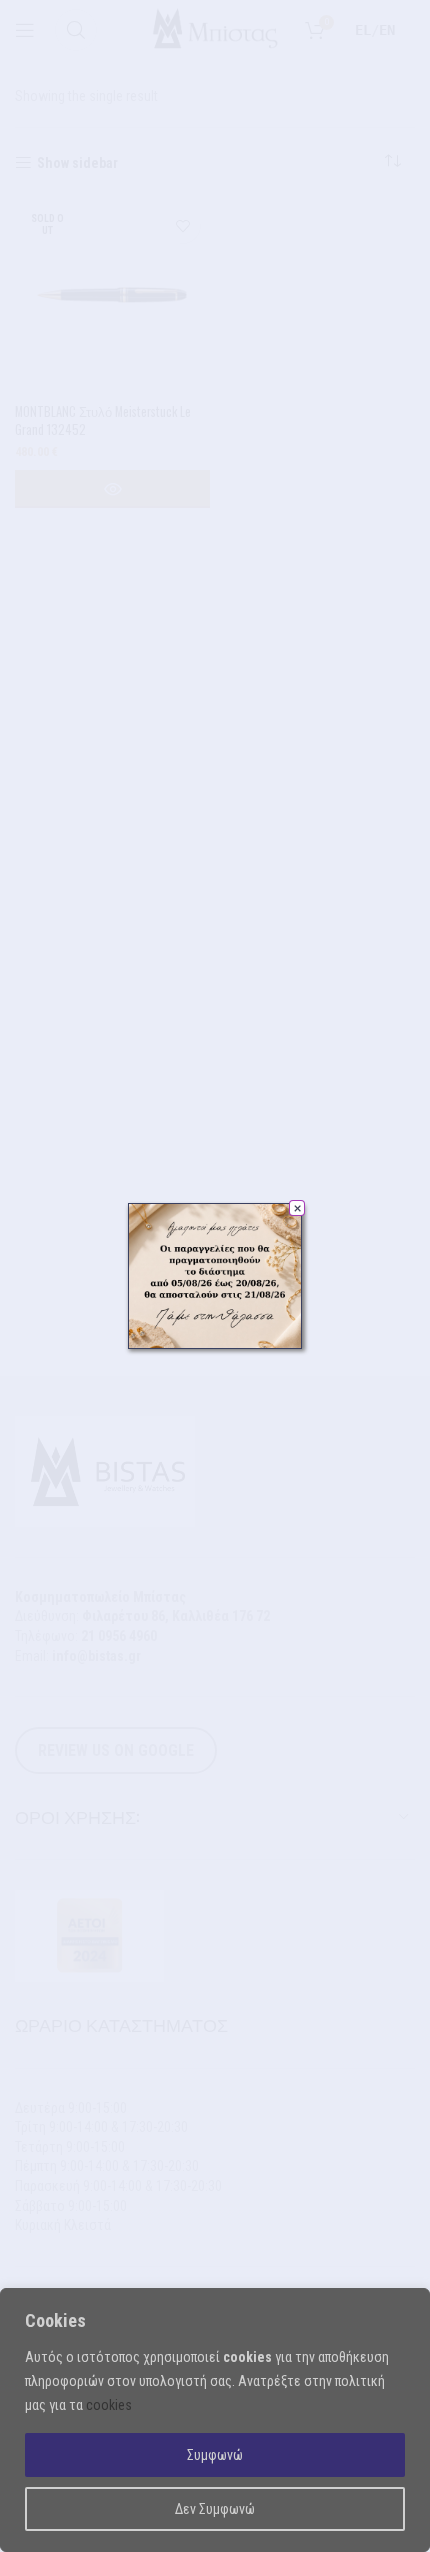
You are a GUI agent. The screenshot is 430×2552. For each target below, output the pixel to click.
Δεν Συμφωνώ (215, 2509)
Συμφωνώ (215, 2455)
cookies (109, 2405)
